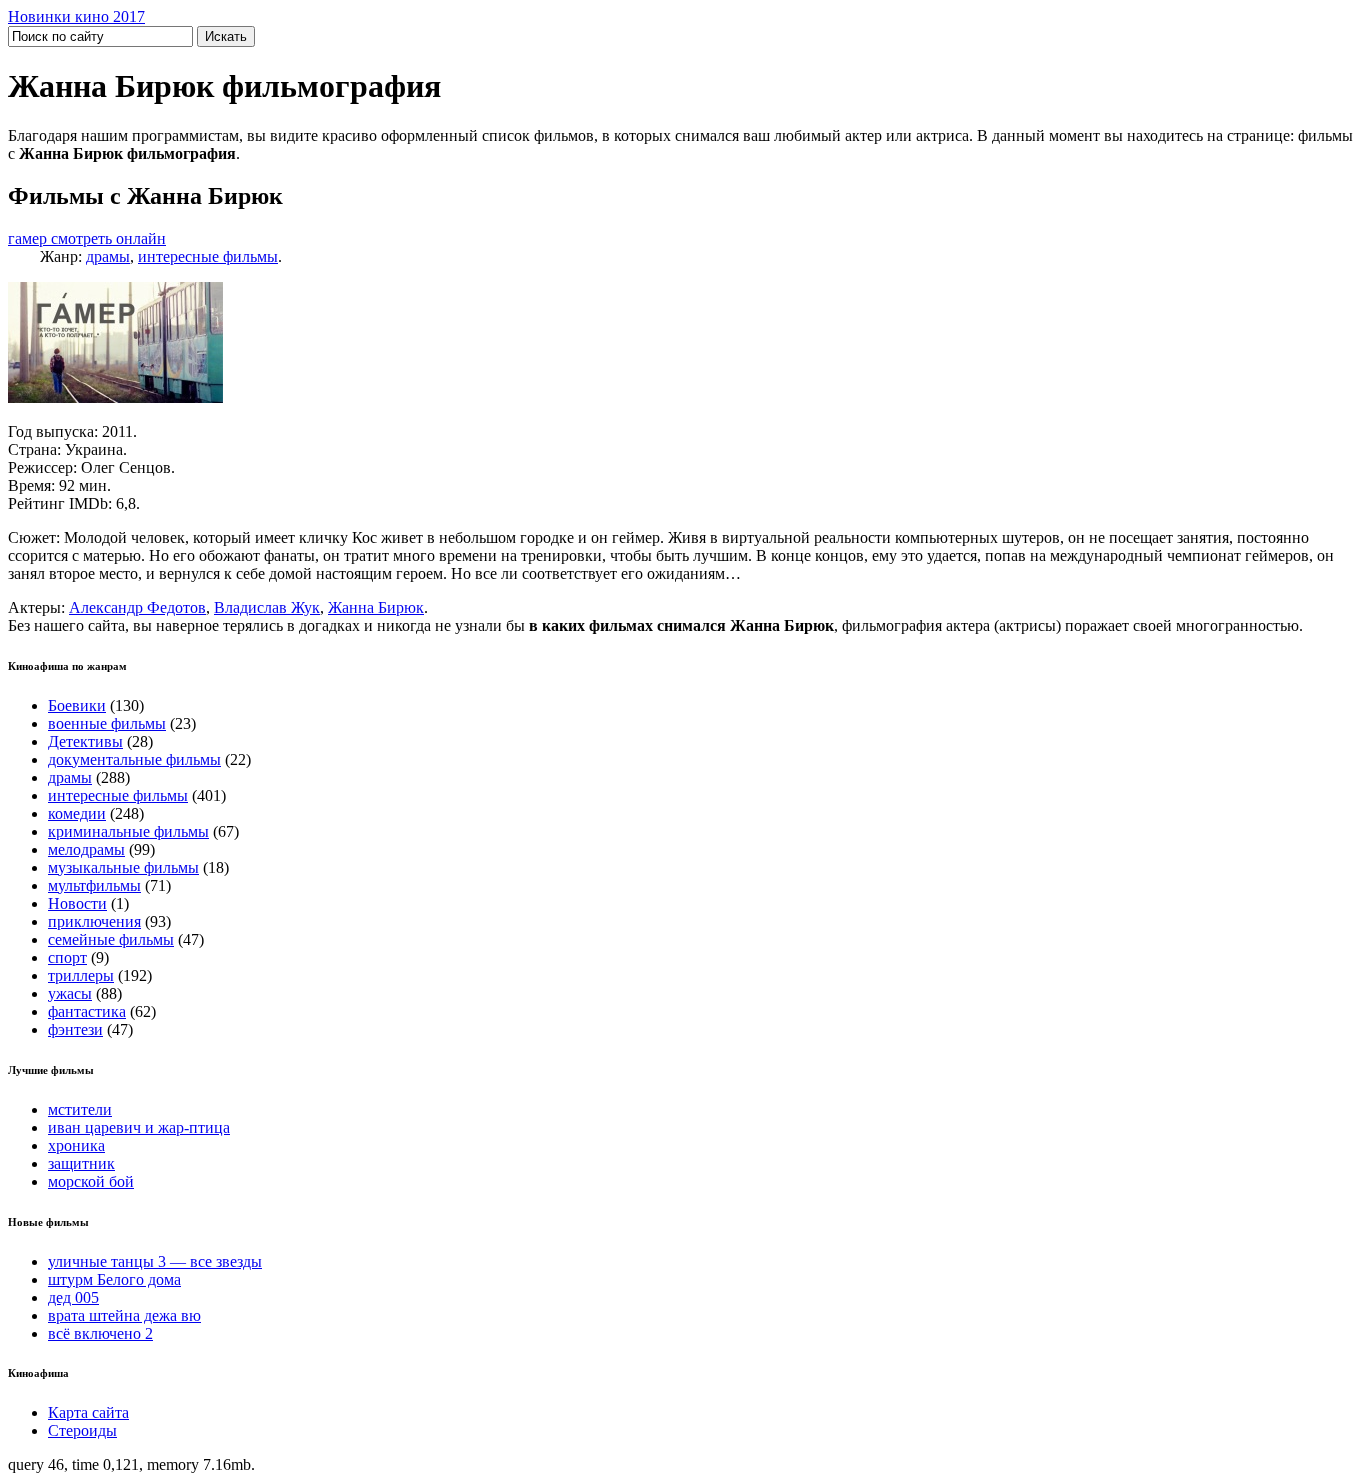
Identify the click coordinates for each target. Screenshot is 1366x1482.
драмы (108, 256)
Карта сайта (88, 1412)
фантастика (87, 1011)
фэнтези (75, 1029)
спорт (67, 957)
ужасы (70, 993)
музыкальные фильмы (123, 867)
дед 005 (73, 1297)
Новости (77, 903)
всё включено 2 (100, 1333)
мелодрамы (86, 849)
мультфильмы (94, 885)
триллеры (81, 975)
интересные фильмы (208, 256)
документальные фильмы (134, 759)
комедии (77, 813)
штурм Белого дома (114, 1279)
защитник (81, 1163)
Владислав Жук (267, 607)
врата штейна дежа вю (124, 1315)
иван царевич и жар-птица (139, 1127)
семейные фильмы (111, 939)
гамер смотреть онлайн (87, 238)
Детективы (85, 741)
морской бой (91, 1181)
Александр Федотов (137, 607)
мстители (80, 1109)
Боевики (77, 705)
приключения (94, 921)
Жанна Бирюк (376, 607)
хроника (76, 1145)
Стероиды (82, 1430)
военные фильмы (107, 723)
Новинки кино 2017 (76, 16)
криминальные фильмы (128, 831)
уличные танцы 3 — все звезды (155, 1261)
